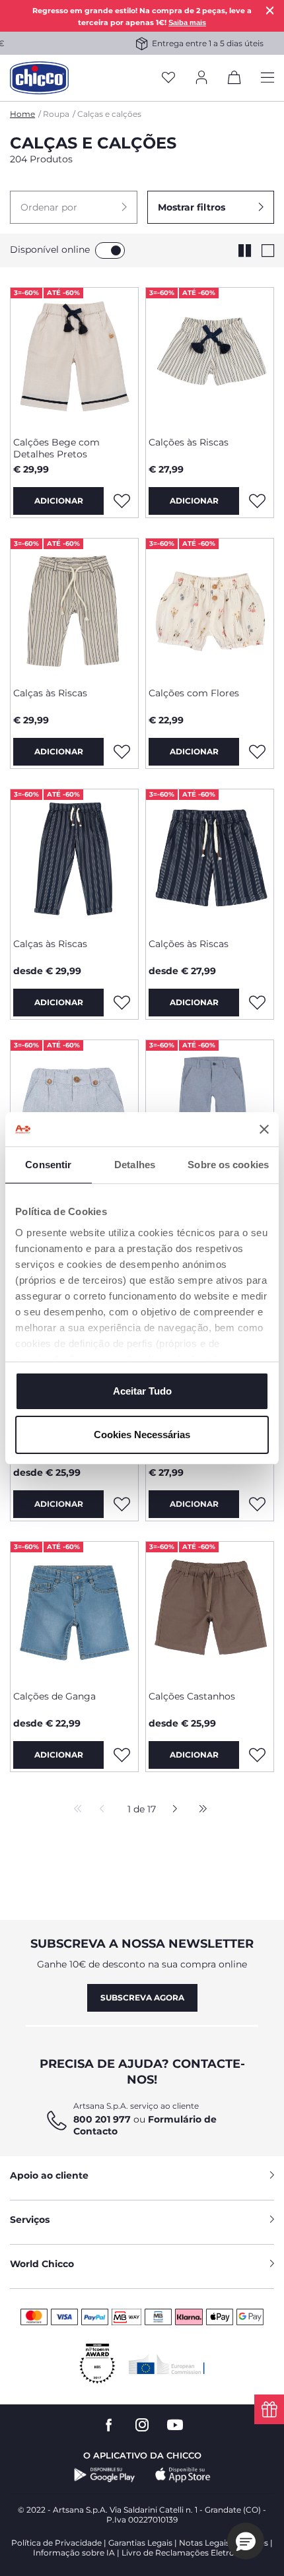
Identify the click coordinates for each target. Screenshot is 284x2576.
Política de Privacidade (56, 2543)
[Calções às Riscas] (210, 357)
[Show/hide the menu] (267, 78)
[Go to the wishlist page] (168, 78)
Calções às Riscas (189, 442)
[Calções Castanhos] (210, 1611)
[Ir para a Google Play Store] (105, 2475)
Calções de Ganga (54, 1696)
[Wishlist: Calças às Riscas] (122, 752)
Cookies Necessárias (142, 1435)
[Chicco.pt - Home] (39, 78)
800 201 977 (102, 2119)
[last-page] (199, 1810)
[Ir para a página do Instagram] (142, 2425)
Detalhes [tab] (135, 1165)
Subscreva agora (142, 1998)
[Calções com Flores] (210, 608)
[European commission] (167, 2364)
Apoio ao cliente (49, 2175)
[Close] (270, 10)
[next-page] (171, 1810)
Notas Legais (204, 2543)
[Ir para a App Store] (183, 2475)
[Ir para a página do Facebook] (109, 2425)
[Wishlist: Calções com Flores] (257, 752)
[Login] (201, 78)
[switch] (110, 250)
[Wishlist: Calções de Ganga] (122, 1755)
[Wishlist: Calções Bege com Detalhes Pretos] (122, 501)
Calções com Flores (194, 693)
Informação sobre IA (74, 2553)
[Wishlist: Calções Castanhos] (257, 1755)
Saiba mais (187, 22)
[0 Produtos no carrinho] (234, 80)
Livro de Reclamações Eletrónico (187, 2553)
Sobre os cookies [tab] (228, 1165)
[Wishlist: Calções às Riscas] (257, 501)
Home (22, 114)
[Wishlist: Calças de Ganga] (257, 1504)
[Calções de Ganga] (74, 1611)
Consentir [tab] (48, 1165)
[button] (74, 207)
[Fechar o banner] (264, 1129)
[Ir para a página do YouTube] (175, 2425)
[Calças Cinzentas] (210, 1109)
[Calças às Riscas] (74, 608)
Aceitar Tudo (142, 1391)
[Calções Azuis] (74, 1109)
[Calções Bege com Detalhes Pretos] (74, 357)
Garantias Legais (140, 2543)
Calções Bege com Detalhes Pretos (56, 448)
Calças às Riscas (50, 693)
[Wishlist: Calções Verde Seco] (122, 1504)
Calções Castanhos (192, 1696)
